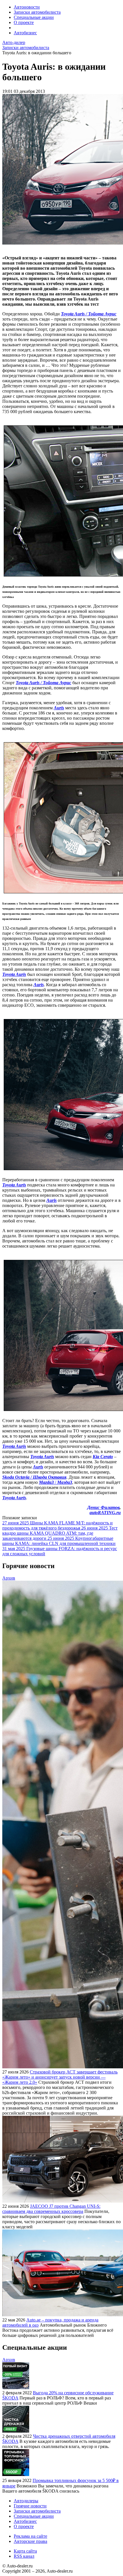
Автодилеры (26, 2501)
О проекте (24, 22)
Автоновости (27, 7)
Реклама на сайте (30, 2536)
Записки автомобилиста (37, 12)
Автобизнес (25, 33)
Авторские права (30, 2541)
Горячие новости (30, 2506)
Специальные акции (34, 17)
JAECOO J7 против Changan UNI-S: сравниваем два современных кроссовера (51, 2209)
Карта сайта (25, 2551)
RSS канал (24, 2556)
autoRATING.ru (105, 1513)
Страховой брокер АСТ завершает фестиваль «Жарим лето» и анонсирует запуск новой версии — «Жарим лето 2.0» (60, 2077)
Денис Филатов (103, 1507)
